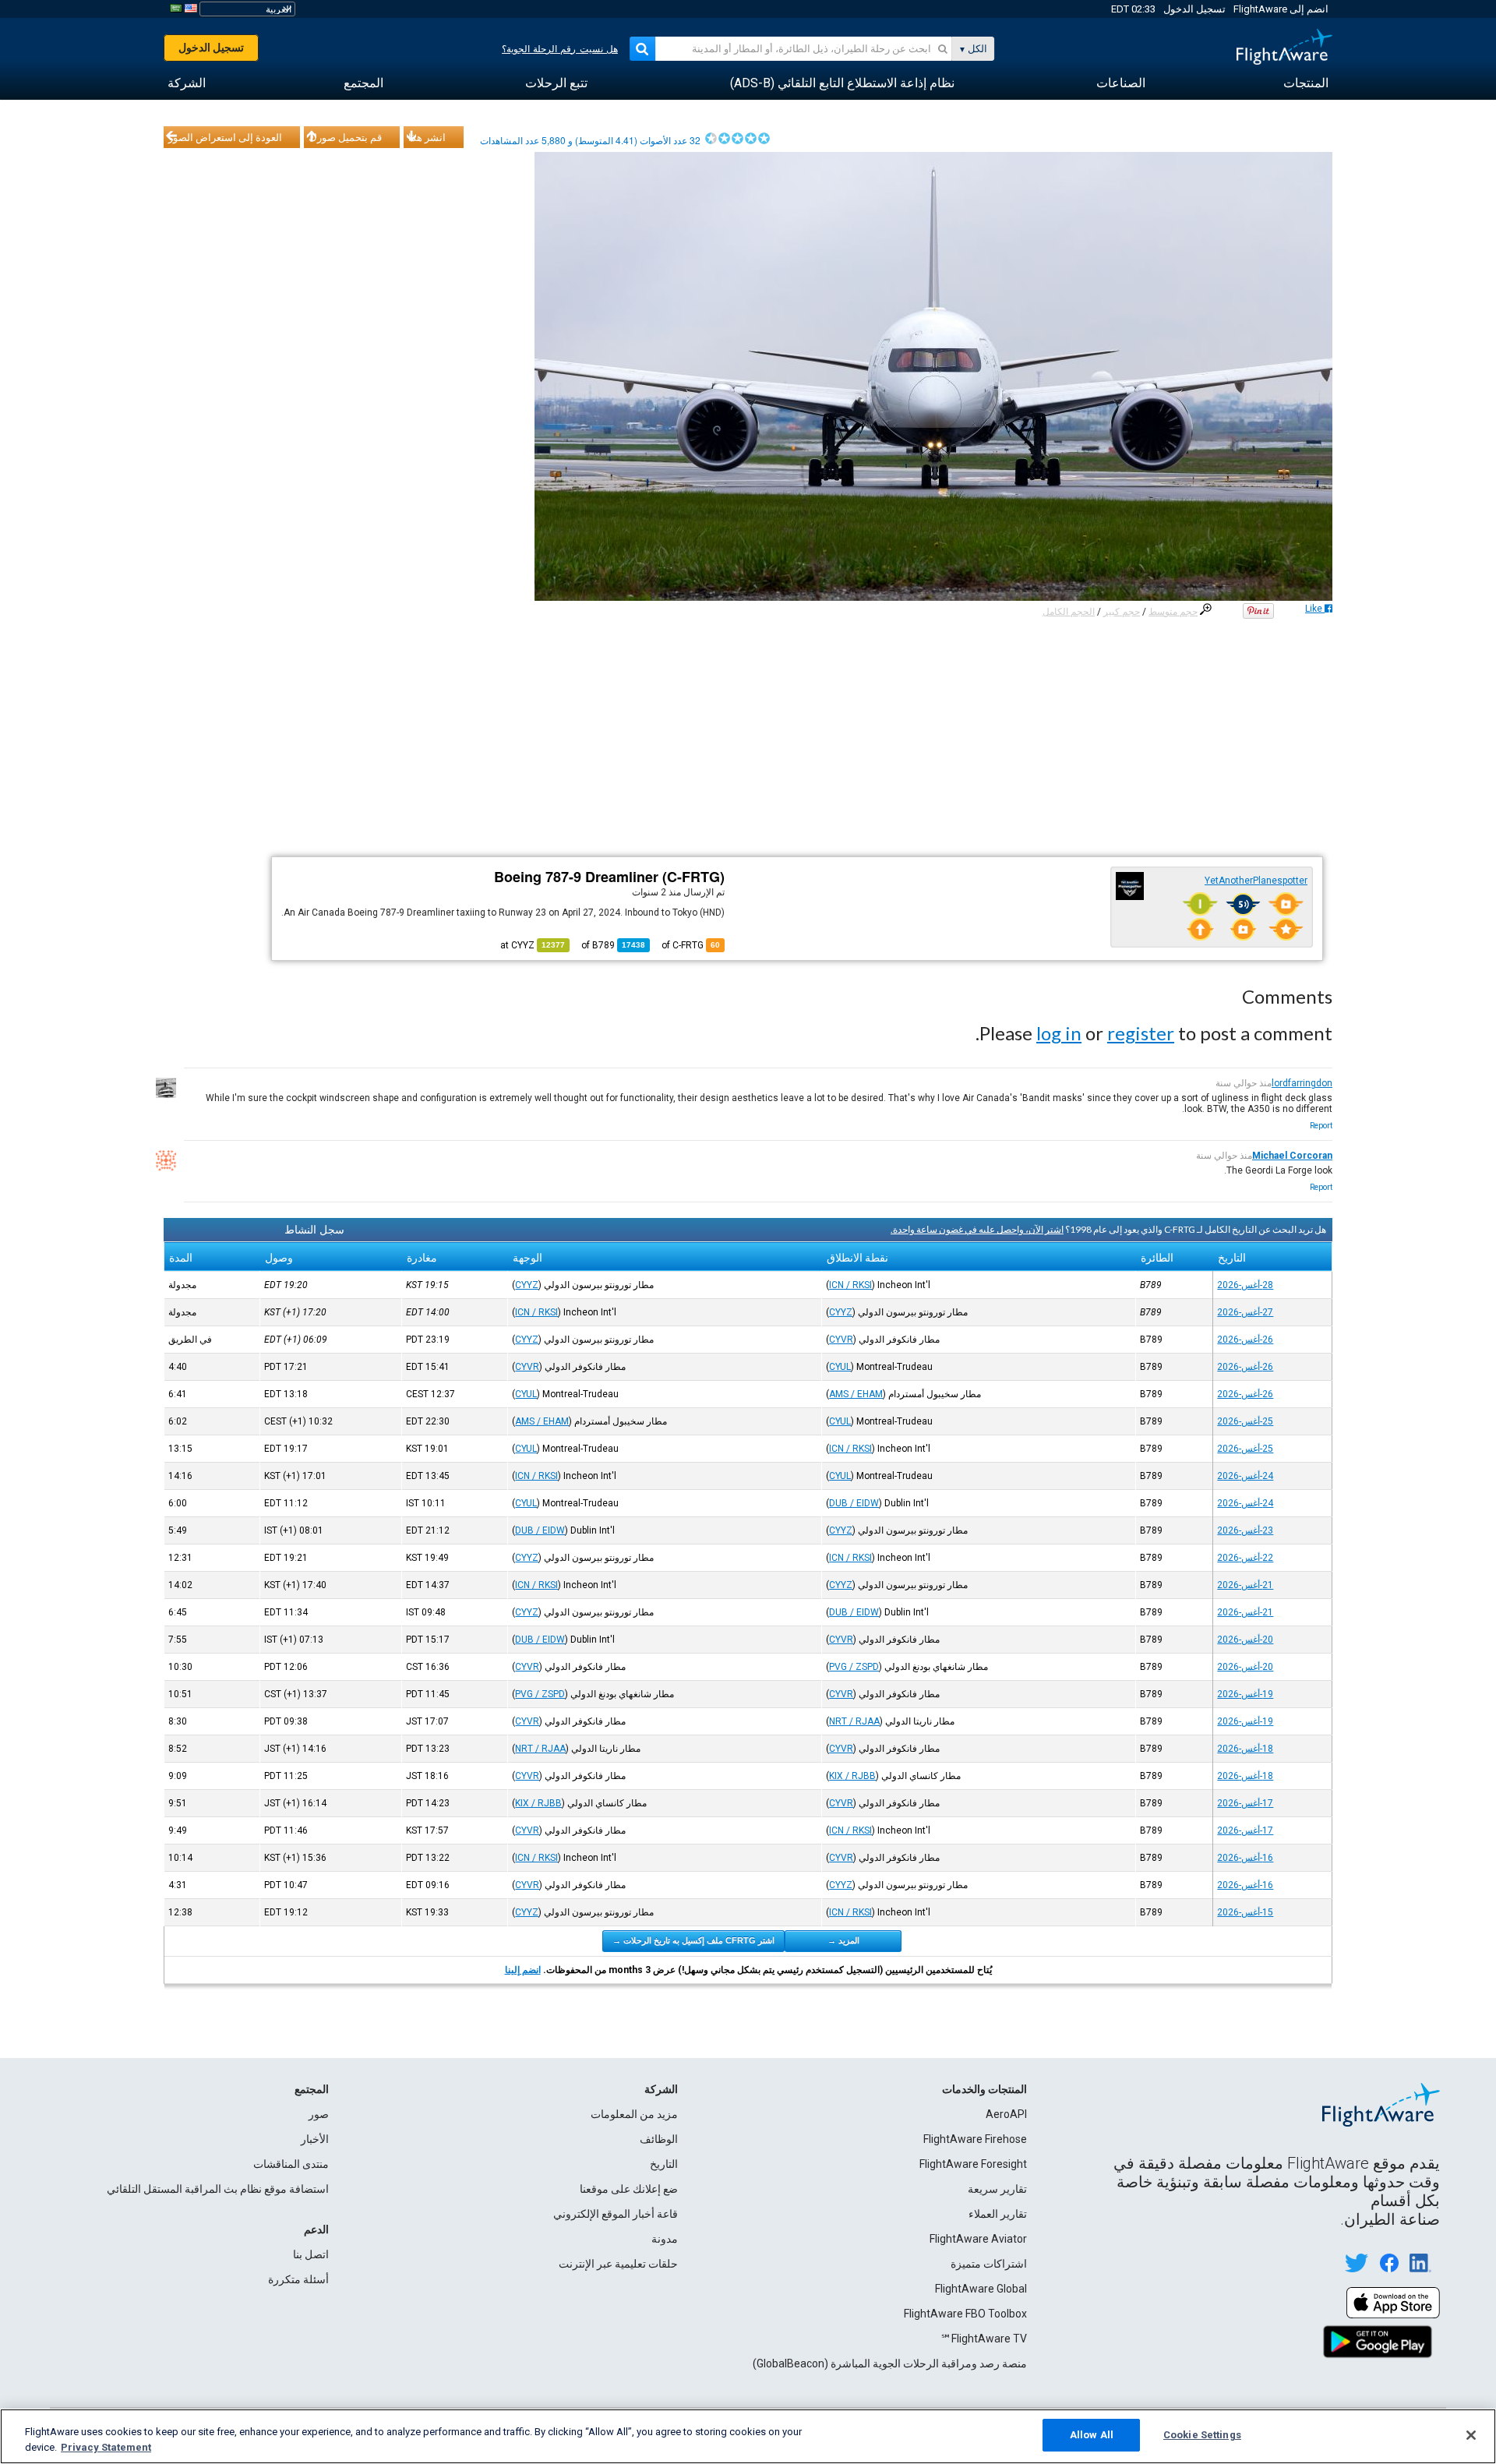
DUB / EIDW (854, 1503)
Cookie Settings (1202, 2435)
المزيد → (843, 1940)
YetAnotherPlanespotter (1256, 881)
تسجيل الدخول (1194, 9)
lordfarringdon (1302, 1083)
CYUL (840, 1367)
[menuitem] (1306, 83)
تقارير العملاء (998, 2214)
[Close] (1471, 2435)
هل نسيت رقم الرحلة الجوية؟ (560, 49)
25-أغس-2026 (1245, 1421)
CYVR (841, 1340)
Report (1321, 1126)
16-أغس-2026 (1245, 1858)
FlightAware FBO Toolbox (965, 2314)
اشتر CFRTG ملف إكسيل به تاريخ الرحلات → (693, 1940)
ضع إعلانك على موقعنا (629, 2189)
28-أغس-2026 (1245, 1285)
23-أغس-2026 (1245, 1530)
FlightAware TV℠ (984, 2339)
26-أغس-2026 (1245, 1340)
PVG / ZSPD (854, 1667)
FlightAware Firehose (975, 2139)
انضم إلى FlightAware (1281, 9)
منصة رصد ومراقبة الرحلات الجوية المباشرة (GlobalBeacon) (890, 2363)
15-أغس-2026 (1245, 1912)
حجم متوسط (1173, 612)
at (533, 945)
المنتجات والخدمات (984, 2089)
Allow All (1092, 2435)
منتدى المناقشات (291, 2164)
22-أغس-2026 (1245, 1558)
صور (319, 2114)
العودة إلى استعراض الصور (225, 137)
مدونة (665, 2239)
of (613, 945)
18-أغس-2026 (1245, 1749)
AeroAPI (1006, 2114)
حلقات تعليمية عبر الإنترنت (618, 2264)
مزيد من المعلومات (634, 2114)
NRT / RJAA (854, 1721)
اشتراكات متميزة (989, 2264)
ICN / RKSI (850, 1285)
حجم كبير (1122, 612)
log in (1059, 1033)
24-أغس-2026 (1245, 1476)
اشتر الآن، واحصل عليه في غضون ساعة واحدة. (977, 1229)
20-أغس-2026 (1245, 1640)
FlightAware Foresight (973, 2164)
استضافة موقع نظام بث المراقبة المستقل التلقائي (218, 2189)
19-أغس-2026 (1245, 1694)
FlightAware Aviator (978, 2239)
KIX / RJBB (852, 1776)
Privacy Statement (106, 2447)
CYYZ (527, 1285)
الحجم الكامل (1069, 612)
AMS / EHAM (856, 1394)
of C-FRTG (691, 945)
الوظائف (659, 2139)
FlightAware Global (981, 2289)
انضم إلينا (523, 1970)
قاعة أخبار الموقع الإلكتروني (616, 2214)
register (1141, 1033)
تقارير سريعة (997, 2189)
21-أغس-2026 (1245, 1585)
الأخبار (315, 2139)
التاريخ (664, 2164)
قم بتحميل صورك (345, 137)
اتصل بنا (311, 2254)
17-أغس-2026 (1245, 1803)
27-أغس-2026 (1245, 1312)
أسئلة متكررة (298, 2279)
